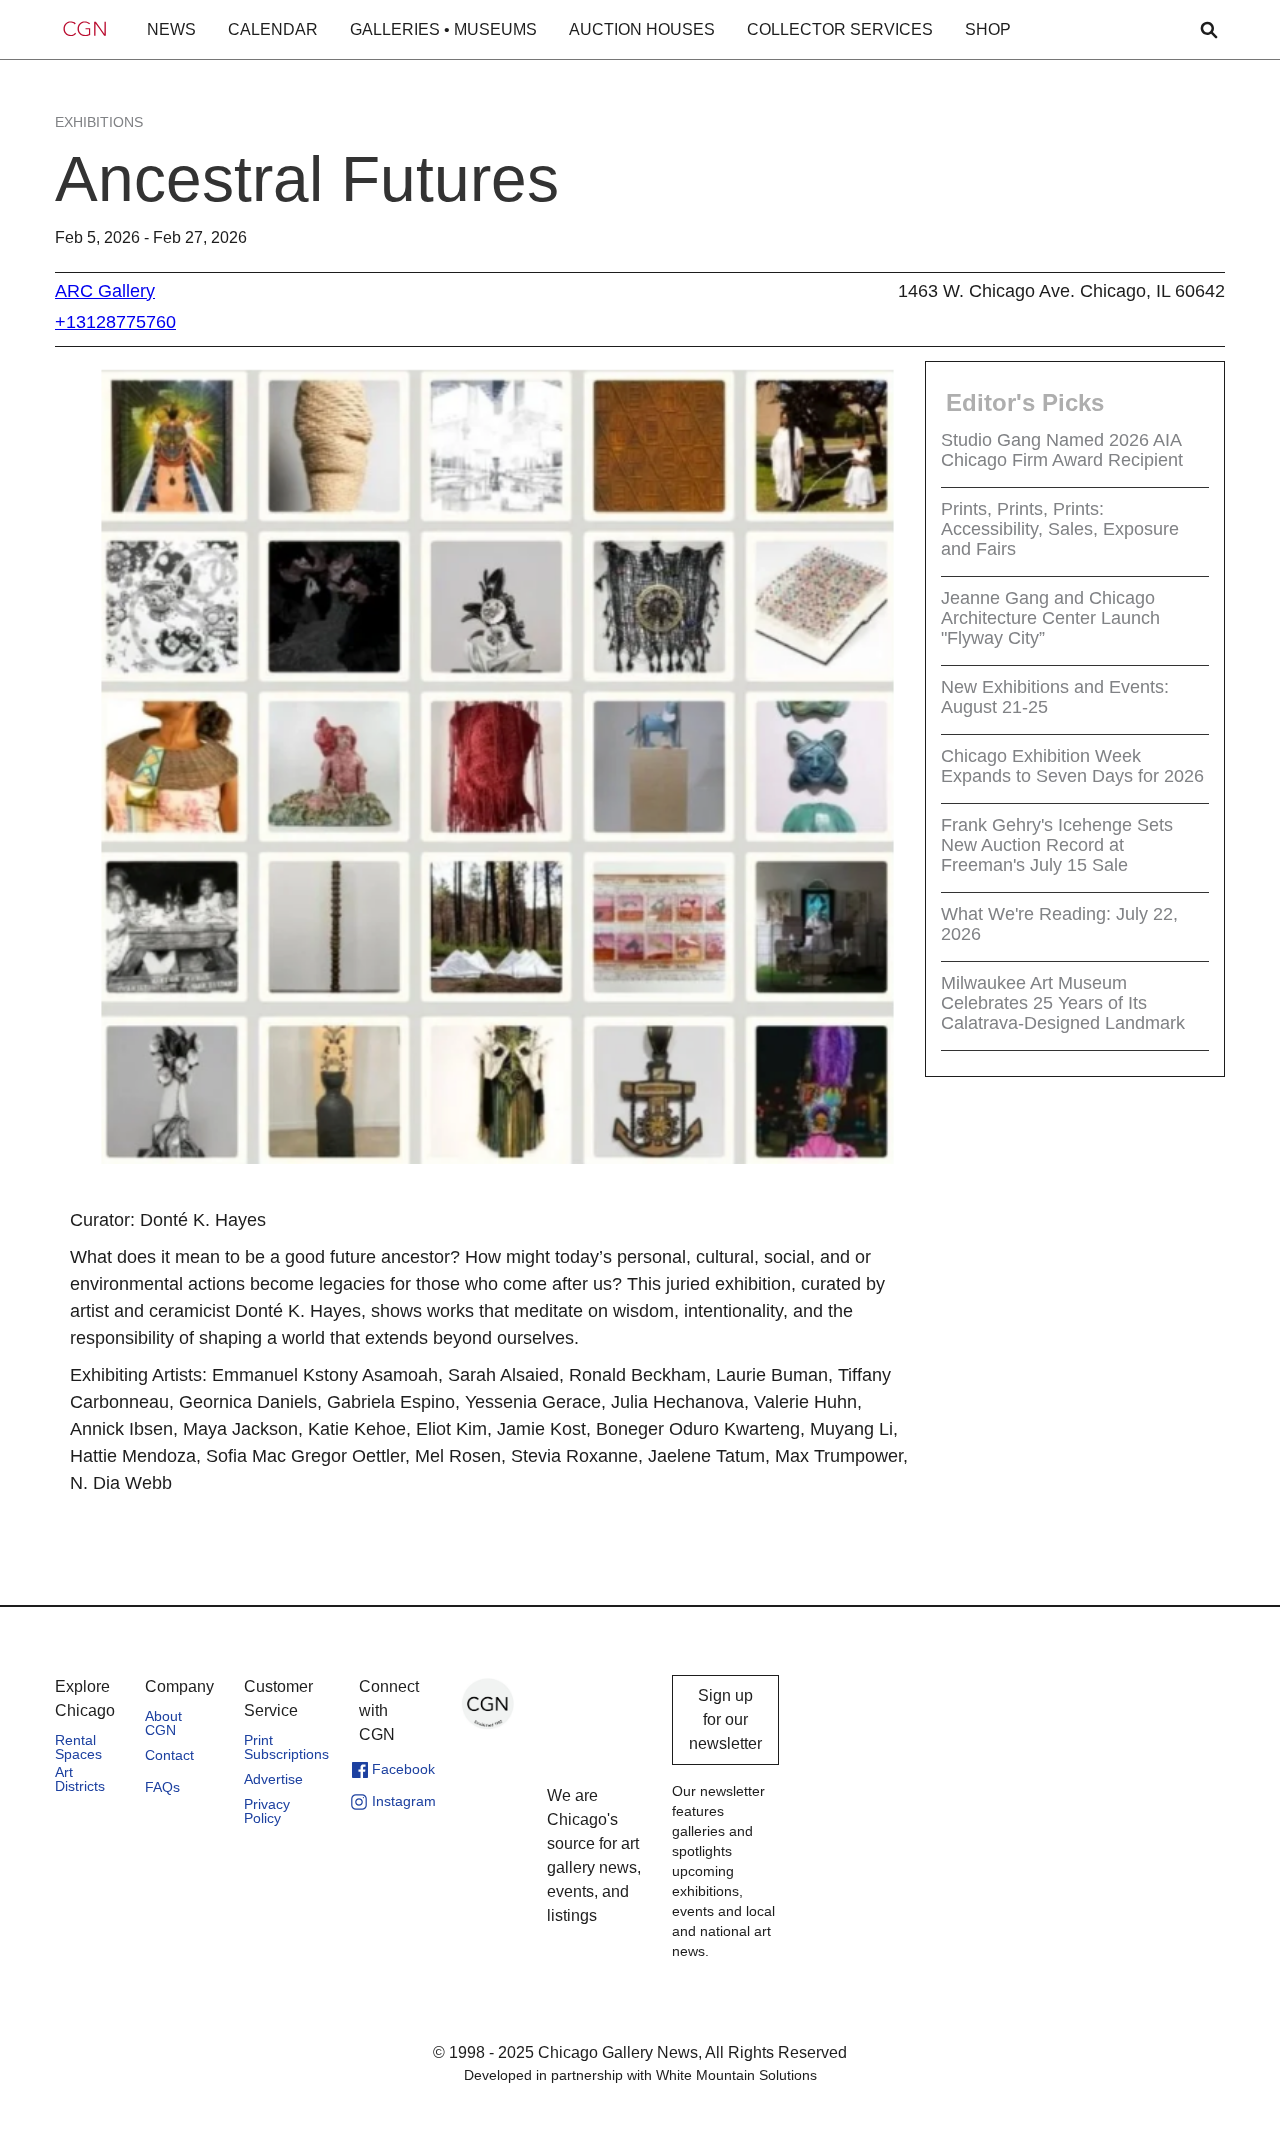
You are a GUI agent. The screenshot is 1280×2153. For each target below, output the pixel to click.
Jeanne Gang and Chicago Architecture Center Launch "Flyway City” (1050, 617)
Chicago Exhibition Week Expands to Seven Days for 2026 (1072, 765)
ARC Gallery (105, 291)
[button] (171, 30)
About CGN (163, 1723)
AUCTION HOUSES (642, 29)
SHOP (988, 29)
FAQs (162, 1787)
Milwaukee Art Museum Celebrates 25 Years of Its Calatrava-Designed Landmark (1063, 1002)
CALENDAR (273, 29)
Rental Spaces (78, 1747)
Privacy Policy (267, 1811)
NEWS (171, 29)
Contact (169, 1755)
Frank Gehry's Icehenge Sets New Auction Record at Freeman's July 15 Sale (1057, 844)
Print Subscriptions (286, 1747)
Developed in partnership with (640, 2075)
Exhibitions (99, 122)
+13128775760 (115, 322)
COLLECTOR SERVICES (840, 29)
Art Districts (80, 1779)
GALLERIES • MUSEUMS (443, 29)
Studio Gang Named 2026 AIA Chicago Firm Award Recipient (1062, 449)
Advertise (273, 1779)
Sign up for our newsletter (725, 1719)
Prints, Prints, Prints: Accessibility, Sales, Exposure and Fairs (1060, 528)
